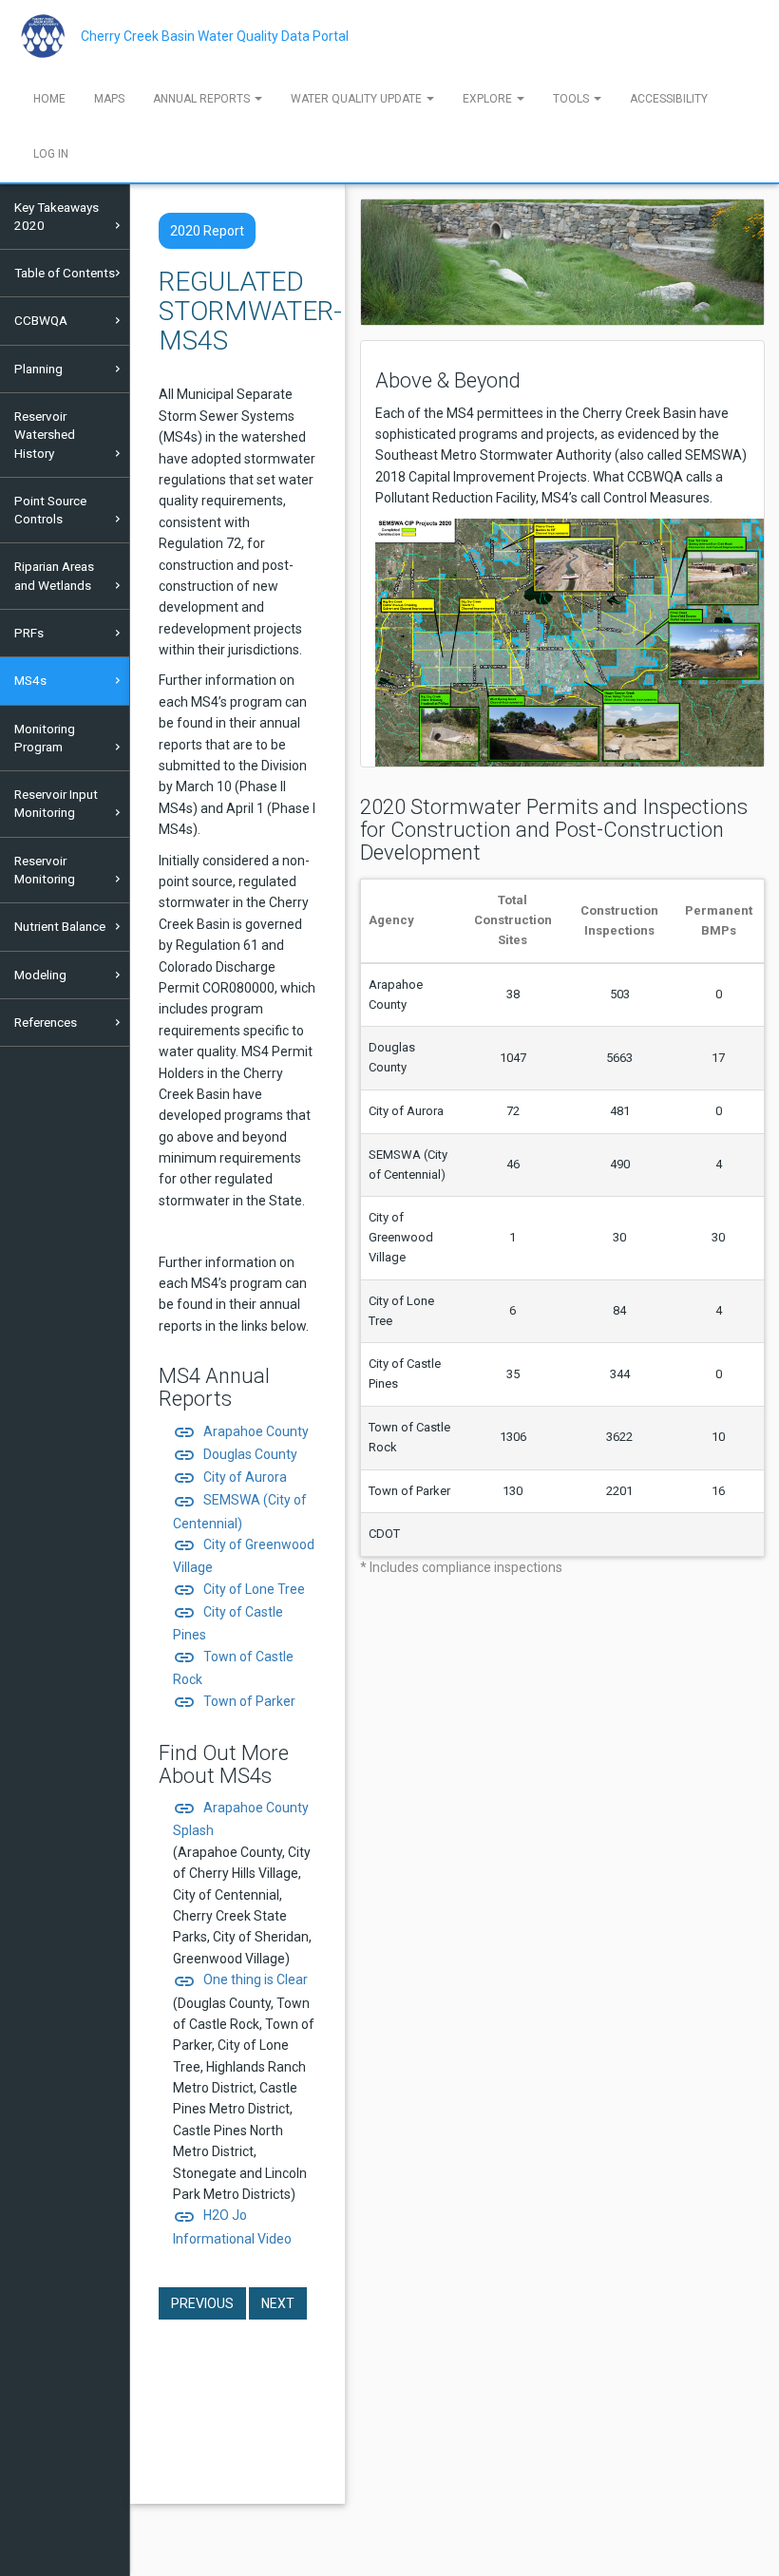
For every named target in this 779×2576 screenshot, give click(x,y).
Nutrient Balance (60, 926)
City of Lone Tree (239, 1589)
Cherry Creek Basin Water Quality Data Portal (215, 36)
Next (278, 2303)
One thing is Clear (240, 1979)
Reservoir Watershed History (45, 435)
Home (49, 99)
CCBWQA (41, 320)
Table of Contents (65, 273)
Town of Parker (234, 1701)
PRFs (29, 633)
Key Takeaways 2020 (57, 216)
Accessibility (669, 99)
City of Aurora (230, 1477)
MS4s (30, 680)
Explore (489, 99)
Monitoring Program (45, 738)
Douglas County (235, 1454)
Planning (38, 369)
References (46, 1022)
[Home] (50, 36)
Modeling (40, 975)
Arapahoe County (241, 1431)
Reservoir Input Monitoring (56, 803)
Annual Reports (203, 99)
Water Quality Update (358, 99)
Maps (109, 99)
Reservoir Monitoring (45, 870)
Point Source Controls (50, 510)
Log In (51, 154)
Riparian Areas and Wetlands (54, 575)
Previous (202, 2303)
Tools (572, 99)
